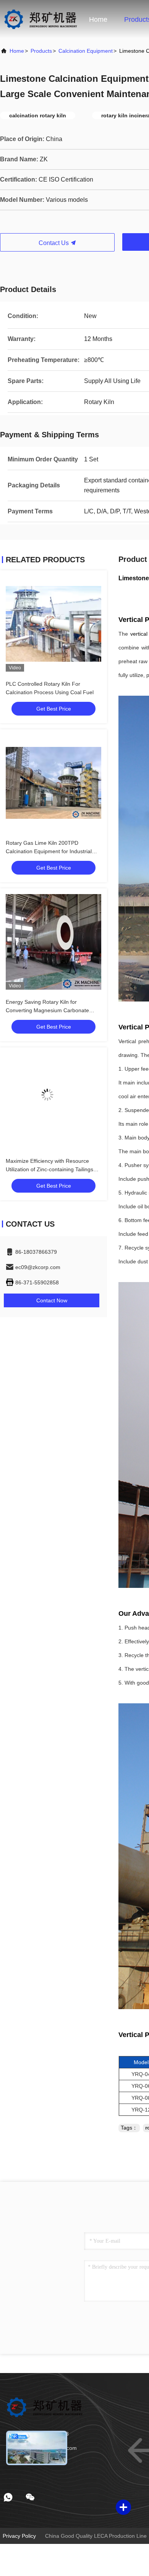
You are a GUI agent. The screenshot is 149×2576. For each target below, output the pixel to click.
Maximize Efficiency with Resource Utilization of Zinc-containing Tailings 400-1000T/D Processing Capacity (49, 1169)
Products (41, 51)
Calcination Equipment (86, 51)
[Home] (40, 19)
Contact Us (54, 243)
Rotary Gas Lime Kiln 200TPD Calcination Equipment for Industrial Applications (49, 851)
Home (98, 19)
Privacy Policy (19, 2536)
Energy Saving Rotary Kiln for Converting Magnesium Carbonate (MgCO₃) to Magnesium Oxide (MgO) (51, 1010)
